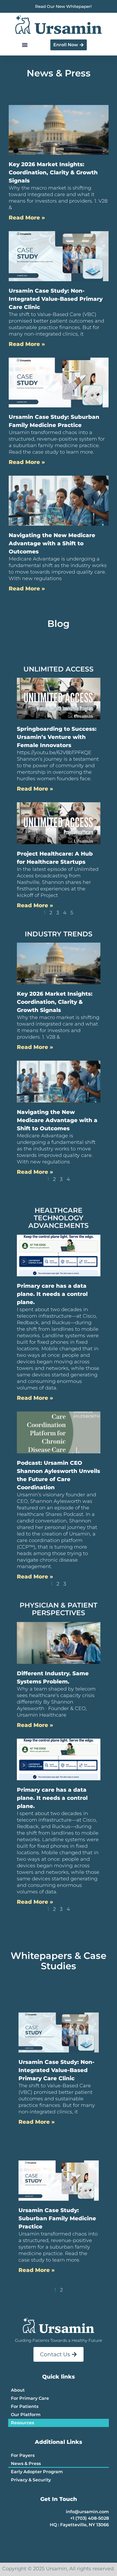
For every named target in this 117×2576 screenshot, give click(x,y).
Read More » (27, 218)
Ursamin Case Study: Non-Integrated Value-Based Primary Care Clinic (56, 299)
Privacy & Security (31, 2480)
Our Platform (26, 2415)
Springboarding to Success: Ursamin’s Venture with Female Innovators (57, 737)
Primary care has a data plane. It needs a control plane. (52, 1294)
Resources (22, 2423)
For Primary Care (30, 2398)
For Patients (25, 2406)
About (18, 2390)
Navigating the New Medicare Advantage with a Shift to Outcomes (52, 543)
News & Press (26, 2464)
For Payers (23, 2455)
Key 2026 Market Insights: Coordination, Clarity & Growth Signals (53, 172)
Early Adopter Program (37, 2472)
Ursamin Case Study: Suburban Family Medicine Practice (57, 2218)
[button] (25, 45)
